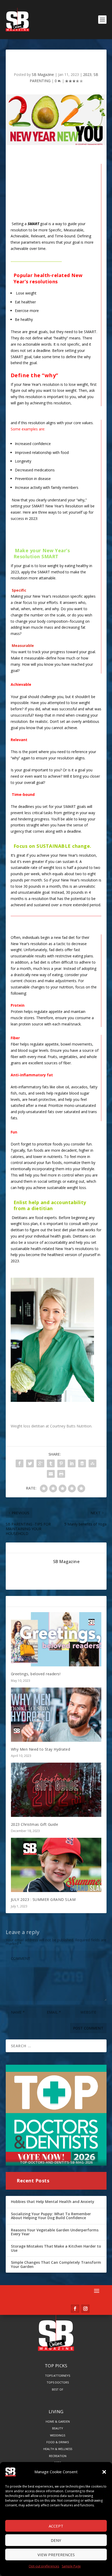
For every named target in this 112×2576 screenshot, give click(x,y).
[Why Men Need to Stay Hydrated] (56, 1715)
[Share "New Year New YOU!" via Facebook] (20, 1463)
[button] (104, 2472)
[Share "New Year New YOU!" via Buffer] (82, 1463)
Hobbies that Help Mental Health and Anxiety (53, 2202)
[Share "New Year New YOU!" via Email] (51, 1474)
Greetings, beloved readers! (36, 1674)
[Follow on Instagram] (85, 2309)
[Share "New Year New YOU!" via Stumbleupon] (92, 1463)
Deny (56, 2540)
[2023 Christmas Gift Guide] (56, 1790)
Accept (56, 2526)
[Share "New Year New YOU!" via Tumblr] (51, 1463)
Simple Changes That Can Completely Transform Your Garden (56, 2264)
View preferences (56, 2555)
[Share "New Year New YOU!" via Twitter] (30, 1463)
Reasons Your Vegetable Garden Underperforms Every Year (55, 2232)
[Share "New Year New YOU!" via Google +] (40, 1463)
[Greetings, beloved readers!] (56, 1639)
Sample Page (71, 2566)
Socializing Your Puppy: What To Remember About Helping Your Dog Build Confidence (51, 2216)
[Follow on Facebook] (75, 2309)
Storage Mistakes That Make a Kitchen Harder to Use (56, 2248)
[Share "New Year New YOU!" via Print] (61, 1474)
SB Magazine (43, 74)
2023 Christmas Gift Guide (35, 1824)
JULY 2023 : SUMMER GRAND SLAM (43, 1899)
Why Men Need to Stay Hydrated (41, 1749)
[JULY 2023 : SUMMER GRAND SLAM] (56, 1865)
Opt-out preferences (44, 2566)
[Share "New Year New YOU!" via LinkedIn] (72, 1463)
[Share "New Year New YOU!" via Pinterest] (61, 1463)
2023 (87, 74)
